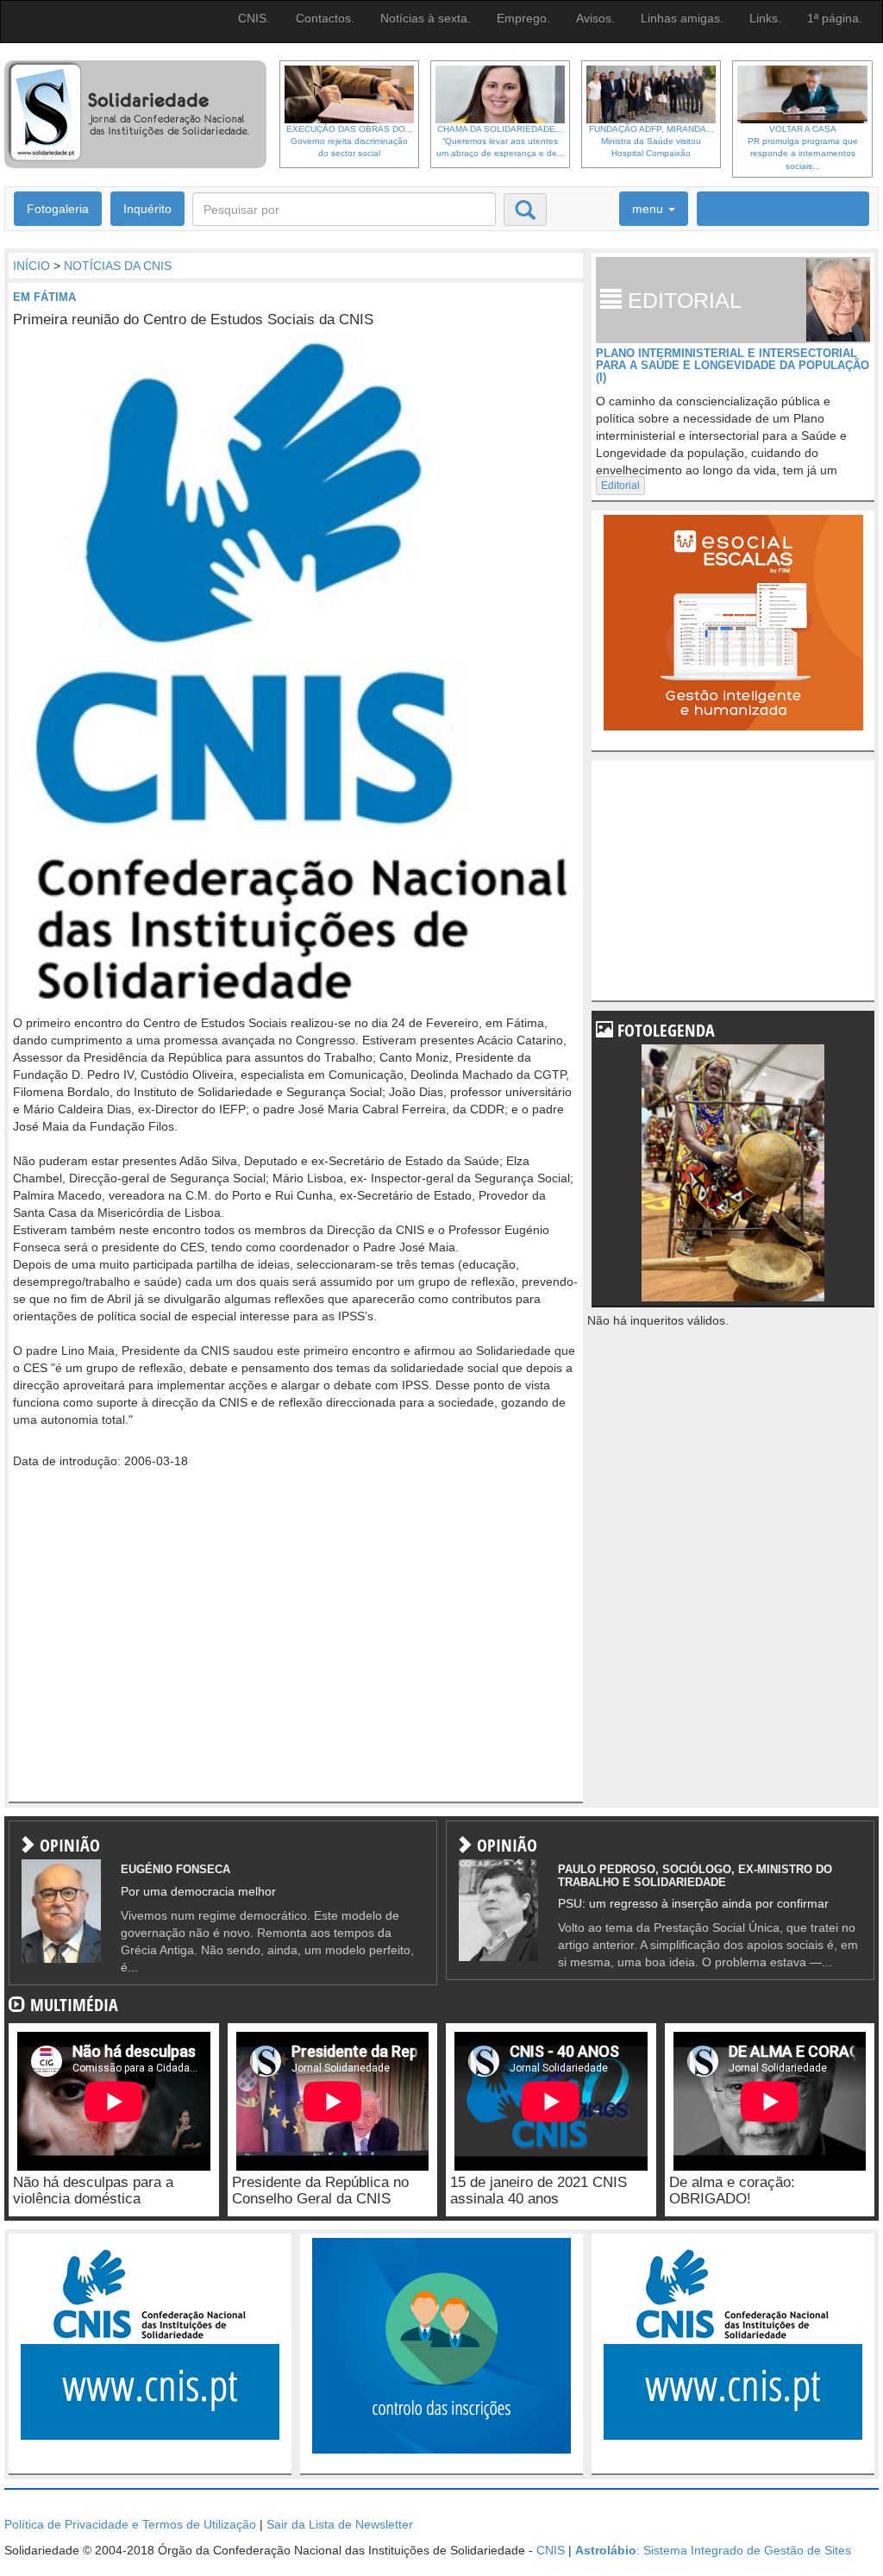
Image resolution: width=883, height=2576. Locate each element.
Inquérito (147, 209)
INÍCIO (31, 266)
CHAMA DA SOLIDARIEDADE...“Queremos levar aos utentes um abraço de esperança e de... (501, 141)
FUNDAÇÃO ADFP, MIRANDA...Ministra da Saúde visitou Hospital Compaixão (651, 141)
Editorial (620, 486)
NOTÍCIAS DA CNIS (118, 266)
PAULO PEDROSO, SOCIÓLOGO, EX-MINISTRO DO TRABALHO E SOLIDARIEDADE (695, 1875)
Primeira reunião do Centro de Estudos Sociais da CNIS (193, 320)
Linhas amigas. (682, 18)
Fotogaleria (58, 209)
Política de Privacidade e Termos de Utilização (130, 2524)
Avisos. (595, 18)
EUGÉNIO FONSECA (175, 1869)
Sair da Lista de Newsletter (340, 2524)
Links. (765, 18)
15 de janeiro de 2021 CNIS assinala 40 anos (539, 2191)
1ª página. (835, 18)
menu (649, 209)
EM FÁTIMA (44, 297)
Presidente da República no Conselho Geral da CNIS (320, 2191)
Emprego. (523, 18)
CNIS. (254, 18)
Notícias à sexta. (426, 18)
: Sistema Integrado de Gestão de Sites (713, 2550)
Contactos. (325, 18)
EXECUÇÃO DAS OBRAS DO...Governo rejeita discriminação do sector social (350, 141)
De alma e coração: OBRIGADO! (732, 2191)
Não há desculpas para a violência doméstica (93, 2191)
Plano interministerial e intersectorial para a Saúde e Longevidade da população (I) (733, 366)
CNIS (551, 2550)
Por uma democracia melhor (198, 1891)
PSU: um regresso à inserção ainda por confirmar (693, 1903)
